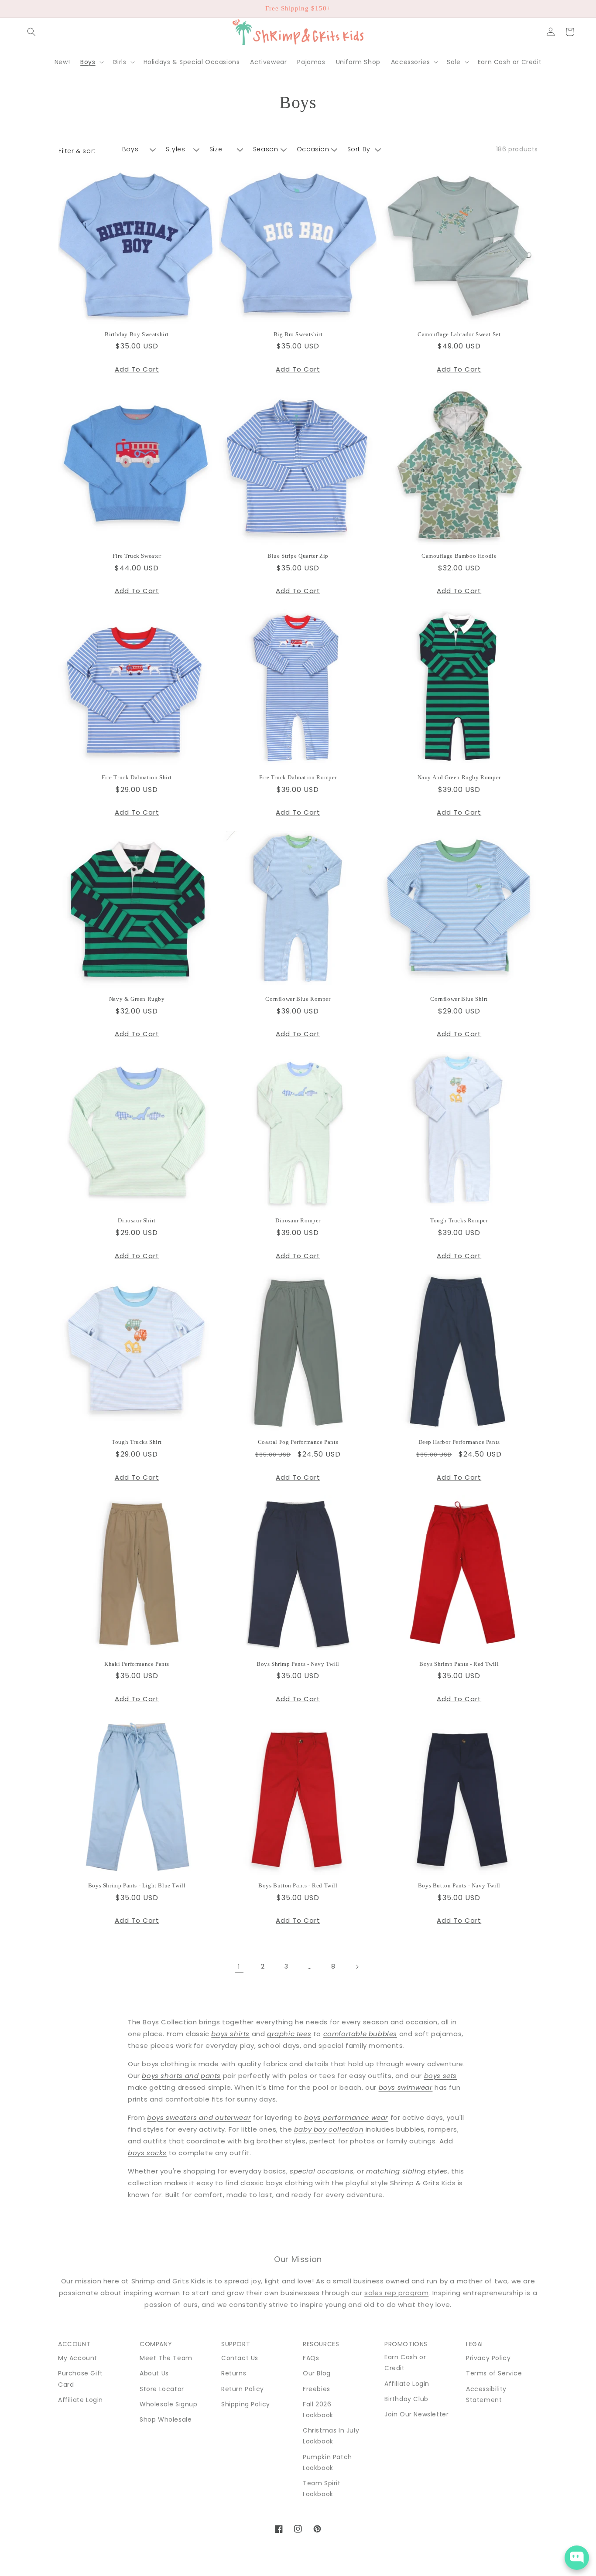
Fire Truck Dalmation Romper (298, 777)
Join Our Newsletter (416, 2414)
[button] (31, 32)
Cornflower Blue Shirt (459, 999)
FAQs (311, 2358)
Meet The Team (166, 2358)
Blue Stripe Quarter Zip (298, 556)
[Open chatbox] (577, 2558)
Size (216, 149)
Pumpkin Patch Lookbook (327, 2462)
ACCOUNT (74, 2344)
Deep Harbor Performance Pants (459, 1442)
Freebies (317, 2389)
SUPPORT (236, 2344)
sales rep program (396, 2293)
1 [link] (239, 1967)
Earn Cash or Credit (405, 2363)
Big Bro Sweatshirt (298, 334)
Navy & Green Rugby (137, 999)
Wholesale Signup (169, 2404)
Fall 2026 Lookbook (318, 2410)
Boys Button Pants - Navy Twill (459, 1885)
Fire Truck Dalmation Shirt (137, 777)
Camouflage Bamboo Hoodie (459, 556)
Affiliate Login (80, 2400)
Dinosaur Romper (298, 1220)
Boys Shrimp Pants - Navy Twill (298, 1664)
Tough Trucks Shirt (137, 1442)
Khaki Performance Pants (137, 1664)
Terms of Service (494, 2373)
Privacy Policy (488, 2358)
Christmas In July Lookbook (331, 2436)
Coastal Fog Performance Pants (298, 1442)
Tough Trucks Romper (459, 1220)
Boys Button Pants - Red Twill (298, 1885)
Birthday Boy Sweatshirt (137, 334)
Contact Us (240, 2358)
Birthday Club (406, 2399)
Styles (176, 149)
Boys (130, 149)
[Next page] (357, 1967)
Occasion (313, 149)
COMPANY (156, 2344)
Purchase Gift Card (80, 2379)
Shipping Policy (246, 2404)
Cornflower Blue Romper (298, 999)
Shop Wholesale (166, 2419)
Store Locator (162, 2389)
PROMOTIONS (406, 2344)
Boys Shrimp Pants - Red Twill (459, 1664)
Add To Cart (137, 369)
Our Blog (317, 2373)
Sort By (359, 149)
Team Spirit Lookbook (322, 2489)
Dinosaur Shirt (137, 1220)
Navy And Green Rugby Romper (459, 777)
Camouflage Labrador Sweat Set (459, 334)
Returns (234, 2373)
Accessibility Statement (486, 2394)
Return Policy (243, 2389)
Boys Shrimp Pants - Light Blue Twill (137, 1885)
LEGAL (475, 2344)
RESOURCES (321, 2344)
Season (266, 149)
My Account (78, 2358)
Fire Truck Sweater (137, 556)
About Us (154, 2373)
